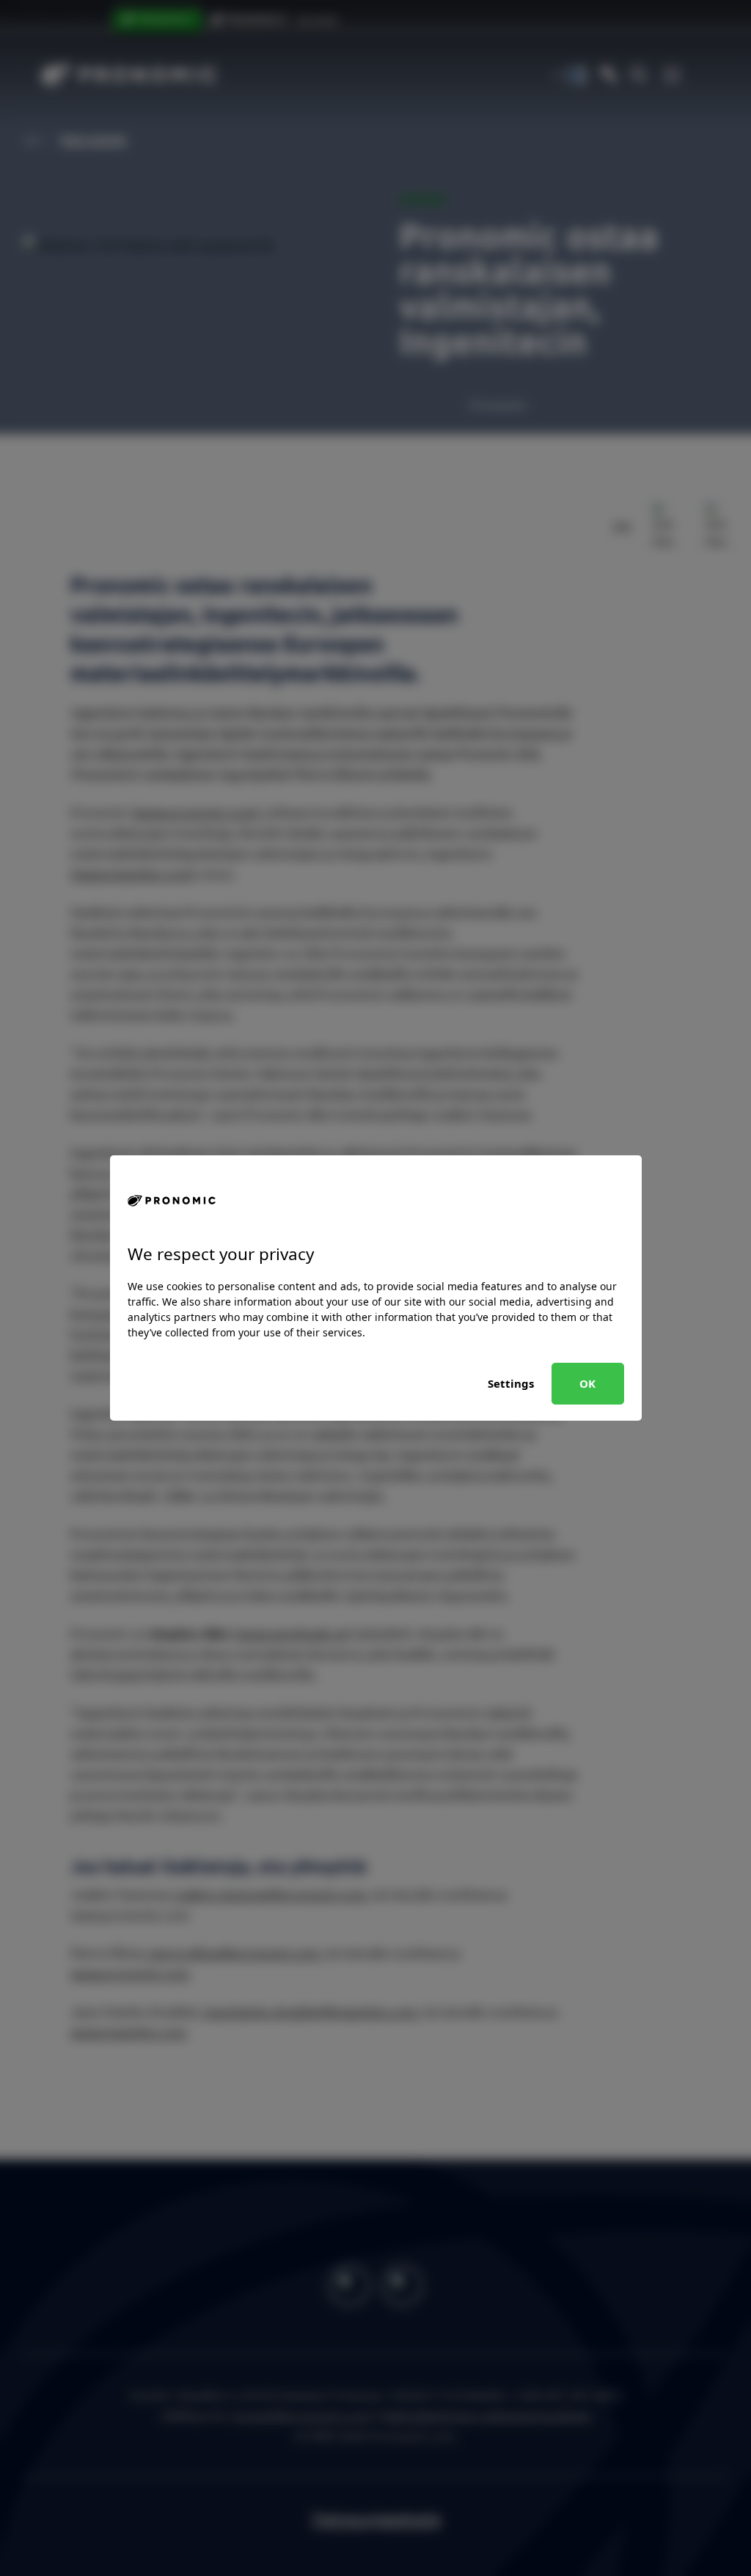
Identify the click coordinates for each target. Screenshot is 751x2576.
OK (587, 1383)
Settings (511, 1383)
